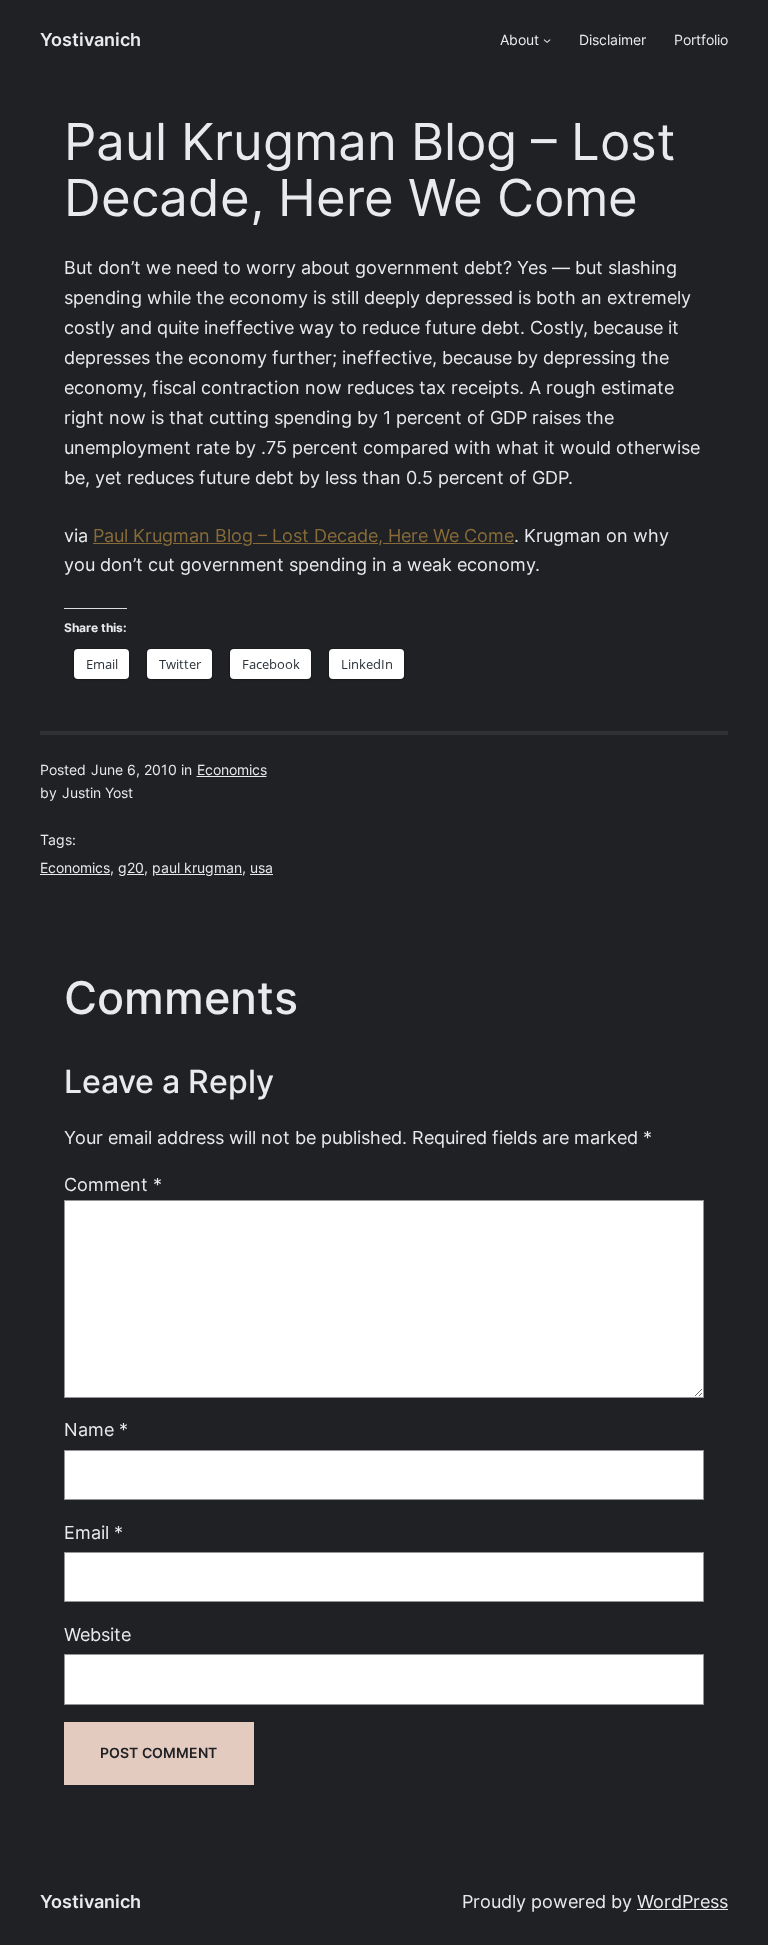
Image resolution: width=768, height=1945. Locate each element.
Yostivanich (90, 39)
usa (261, 868)
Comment (113, 1184)
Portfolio (701, 40)
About (519, 40)
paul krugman (197, 868)
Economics (232, 770)
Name (96, 1429)
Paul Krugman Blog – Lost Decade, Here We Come (303, 535)
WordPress (682, 1901)
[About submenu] (547, 40)
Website (97, 1634)
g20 (131, 868)
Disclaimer (612, 40)
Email (93, 1532)
